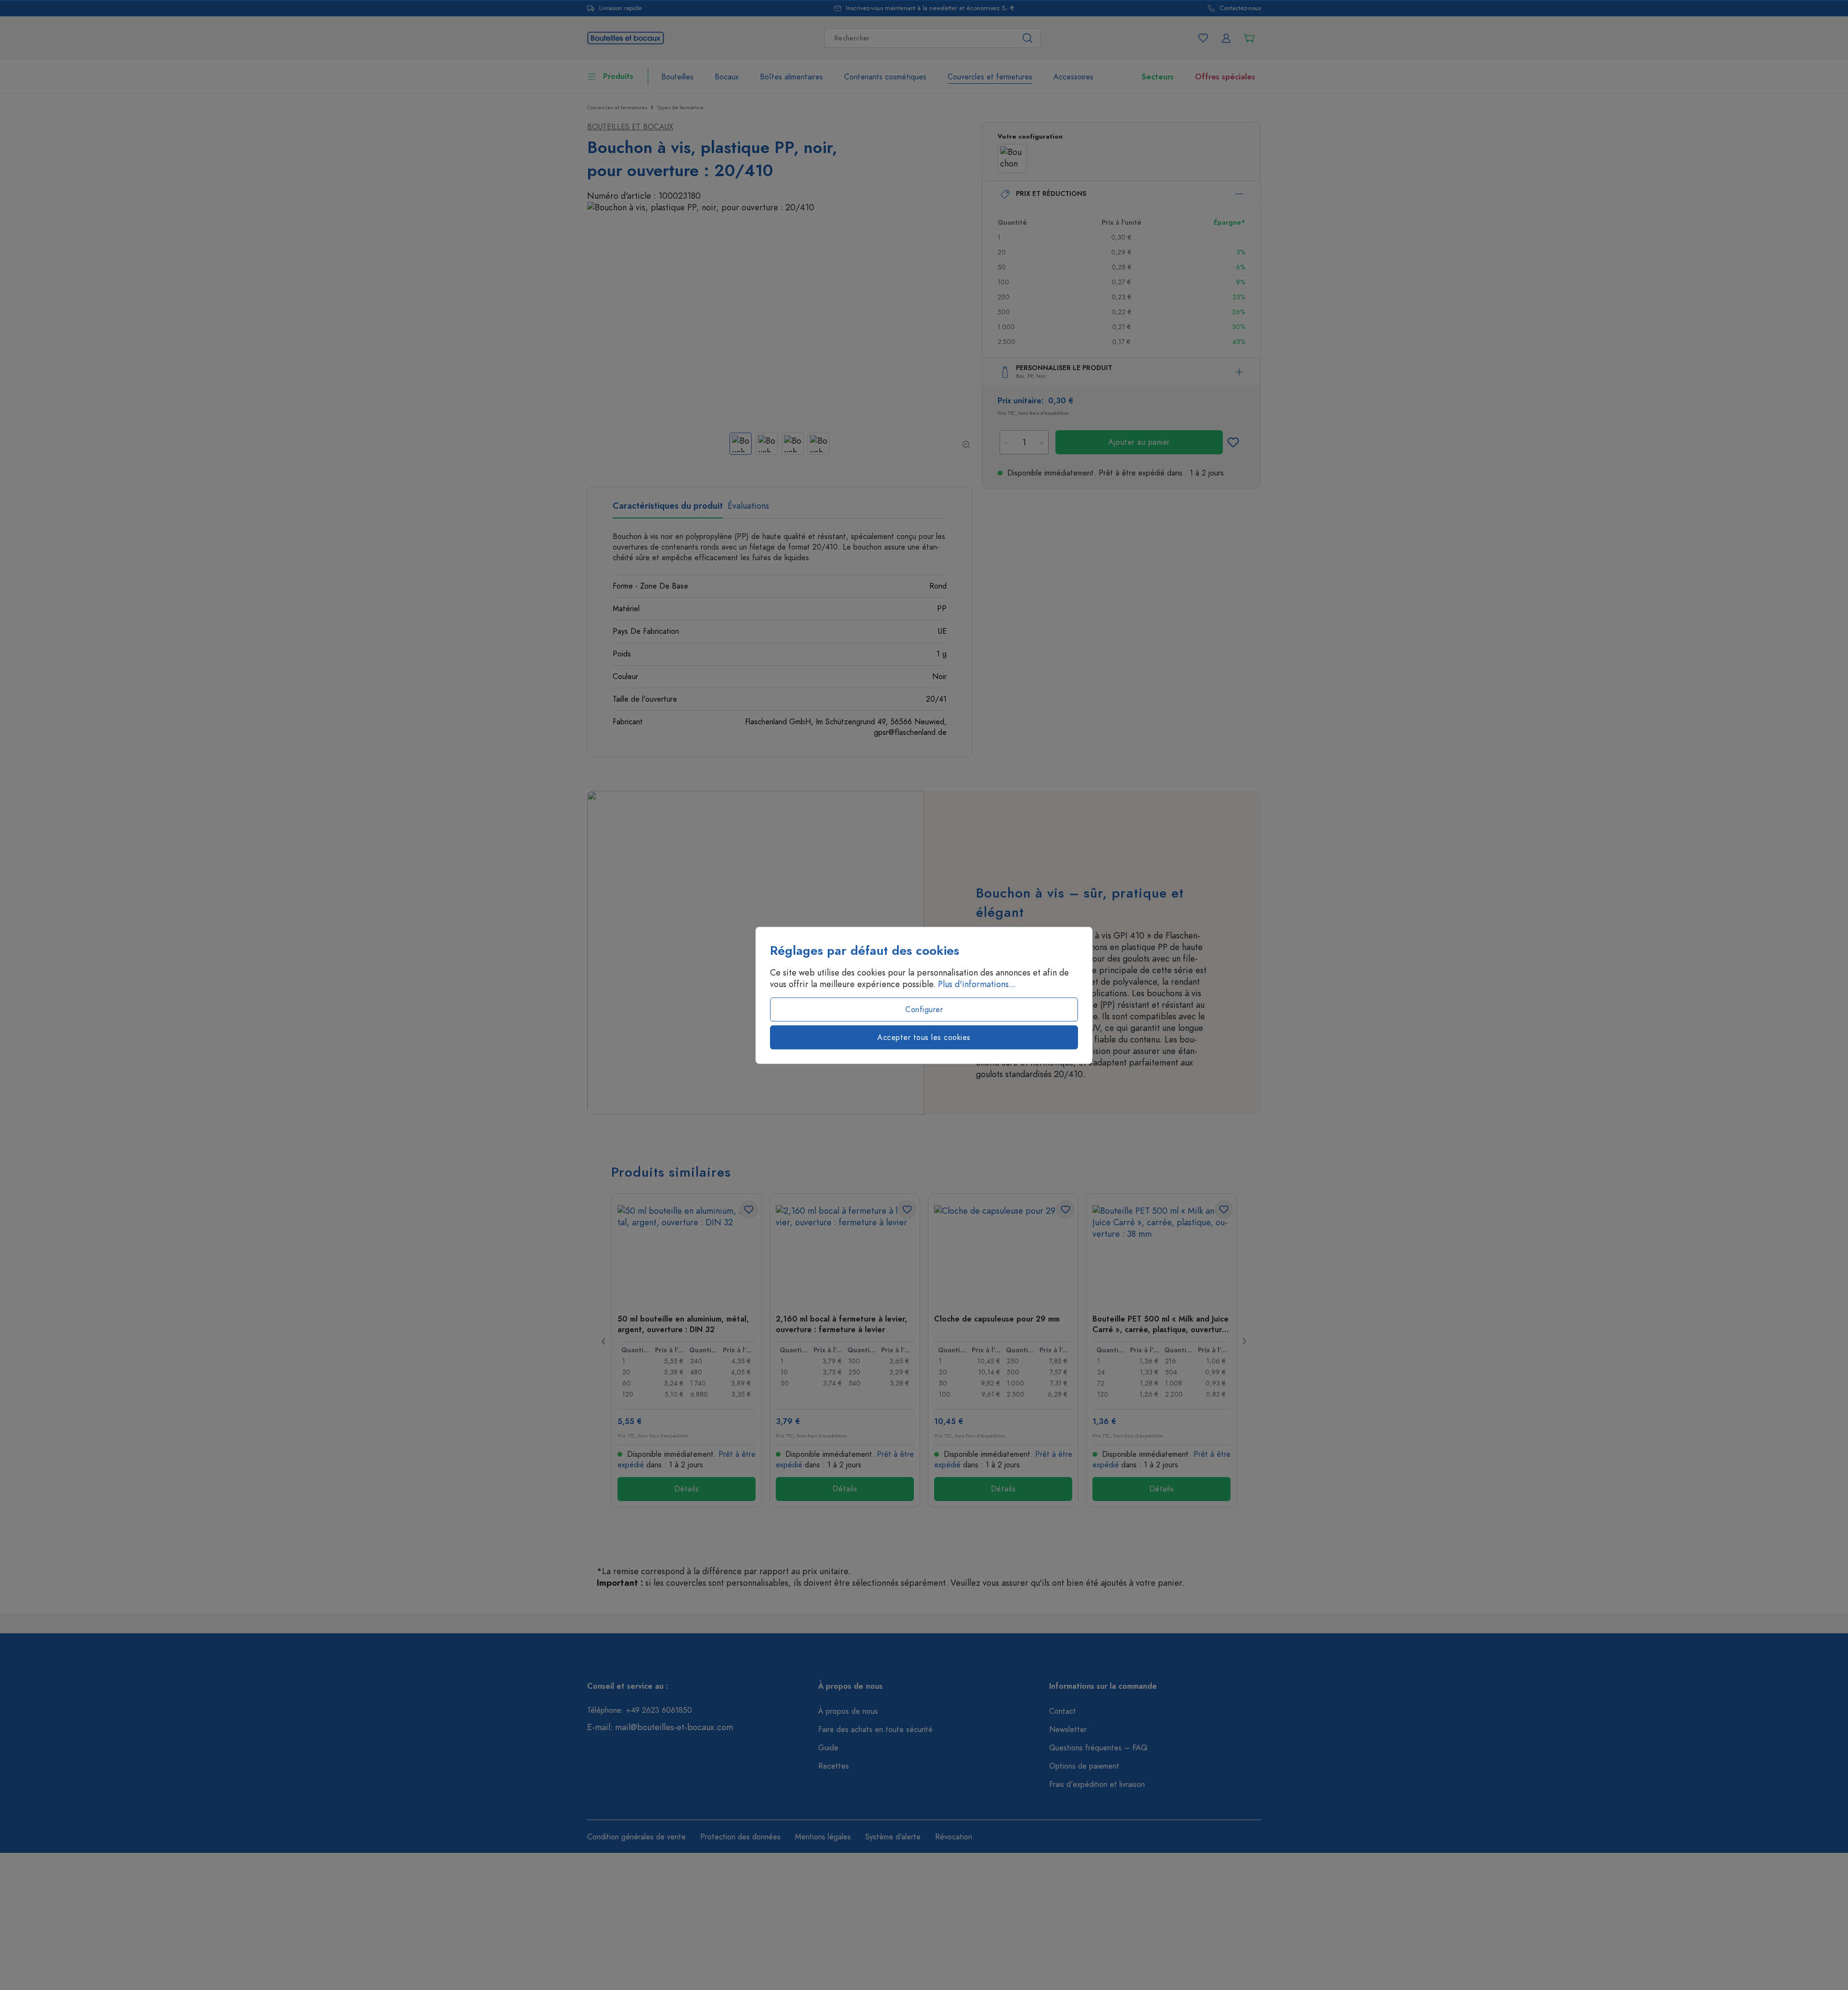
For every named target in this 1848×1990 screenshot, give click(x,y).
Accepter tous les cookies (924, 1037)
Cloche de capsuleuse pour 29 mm (997, 1319)
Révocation (954, 1837)
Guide (828, 1748)
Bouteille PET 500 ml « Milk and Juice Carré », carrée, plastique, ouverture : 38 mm (1161, 1324)
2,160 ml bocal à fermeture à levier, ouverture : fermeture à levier (841, 1324)
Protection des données (740, 1837)
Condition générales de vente (636, 1837)
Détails (687, 1489)
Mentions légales (823, 1837)
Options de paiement (1084, 1766)
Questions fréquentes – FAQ (1098, 1748)
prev (604, 1341)
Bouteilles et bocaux (630, 127)
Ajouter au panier (1139, 442)
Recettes (834, 1766)
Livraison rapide (621, 8)
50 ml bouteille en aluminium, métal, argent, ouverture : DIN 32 (683, 1324)
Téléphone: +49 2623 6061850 (640, 1710)
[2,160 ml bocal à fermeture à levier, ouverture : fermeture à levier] (845, 1253)
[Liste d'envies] (1203, 38)
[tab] (668, 509)
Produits (618, 77)
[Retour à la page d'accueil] (626, 37)
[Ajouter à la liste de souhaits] (1233, 442)
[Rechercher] (1028, 38)
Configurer (924, 1009)
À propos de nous (848, 1711)
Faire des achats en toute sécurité (875, 1730)
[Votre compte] (1226, 38)
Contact (1063, 1711)
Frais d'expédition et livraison (1097, 1785)
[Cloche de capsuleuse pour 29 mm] (1003, 1253)
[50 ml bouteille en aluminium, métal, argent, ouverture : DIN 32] (687, 1253)
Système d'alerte (893, 1837)
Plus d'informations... (977, 984)
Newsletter (1068, 1730)
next (1244, 1341)
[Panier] (1249, 38)
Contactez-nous (1240, 8)
